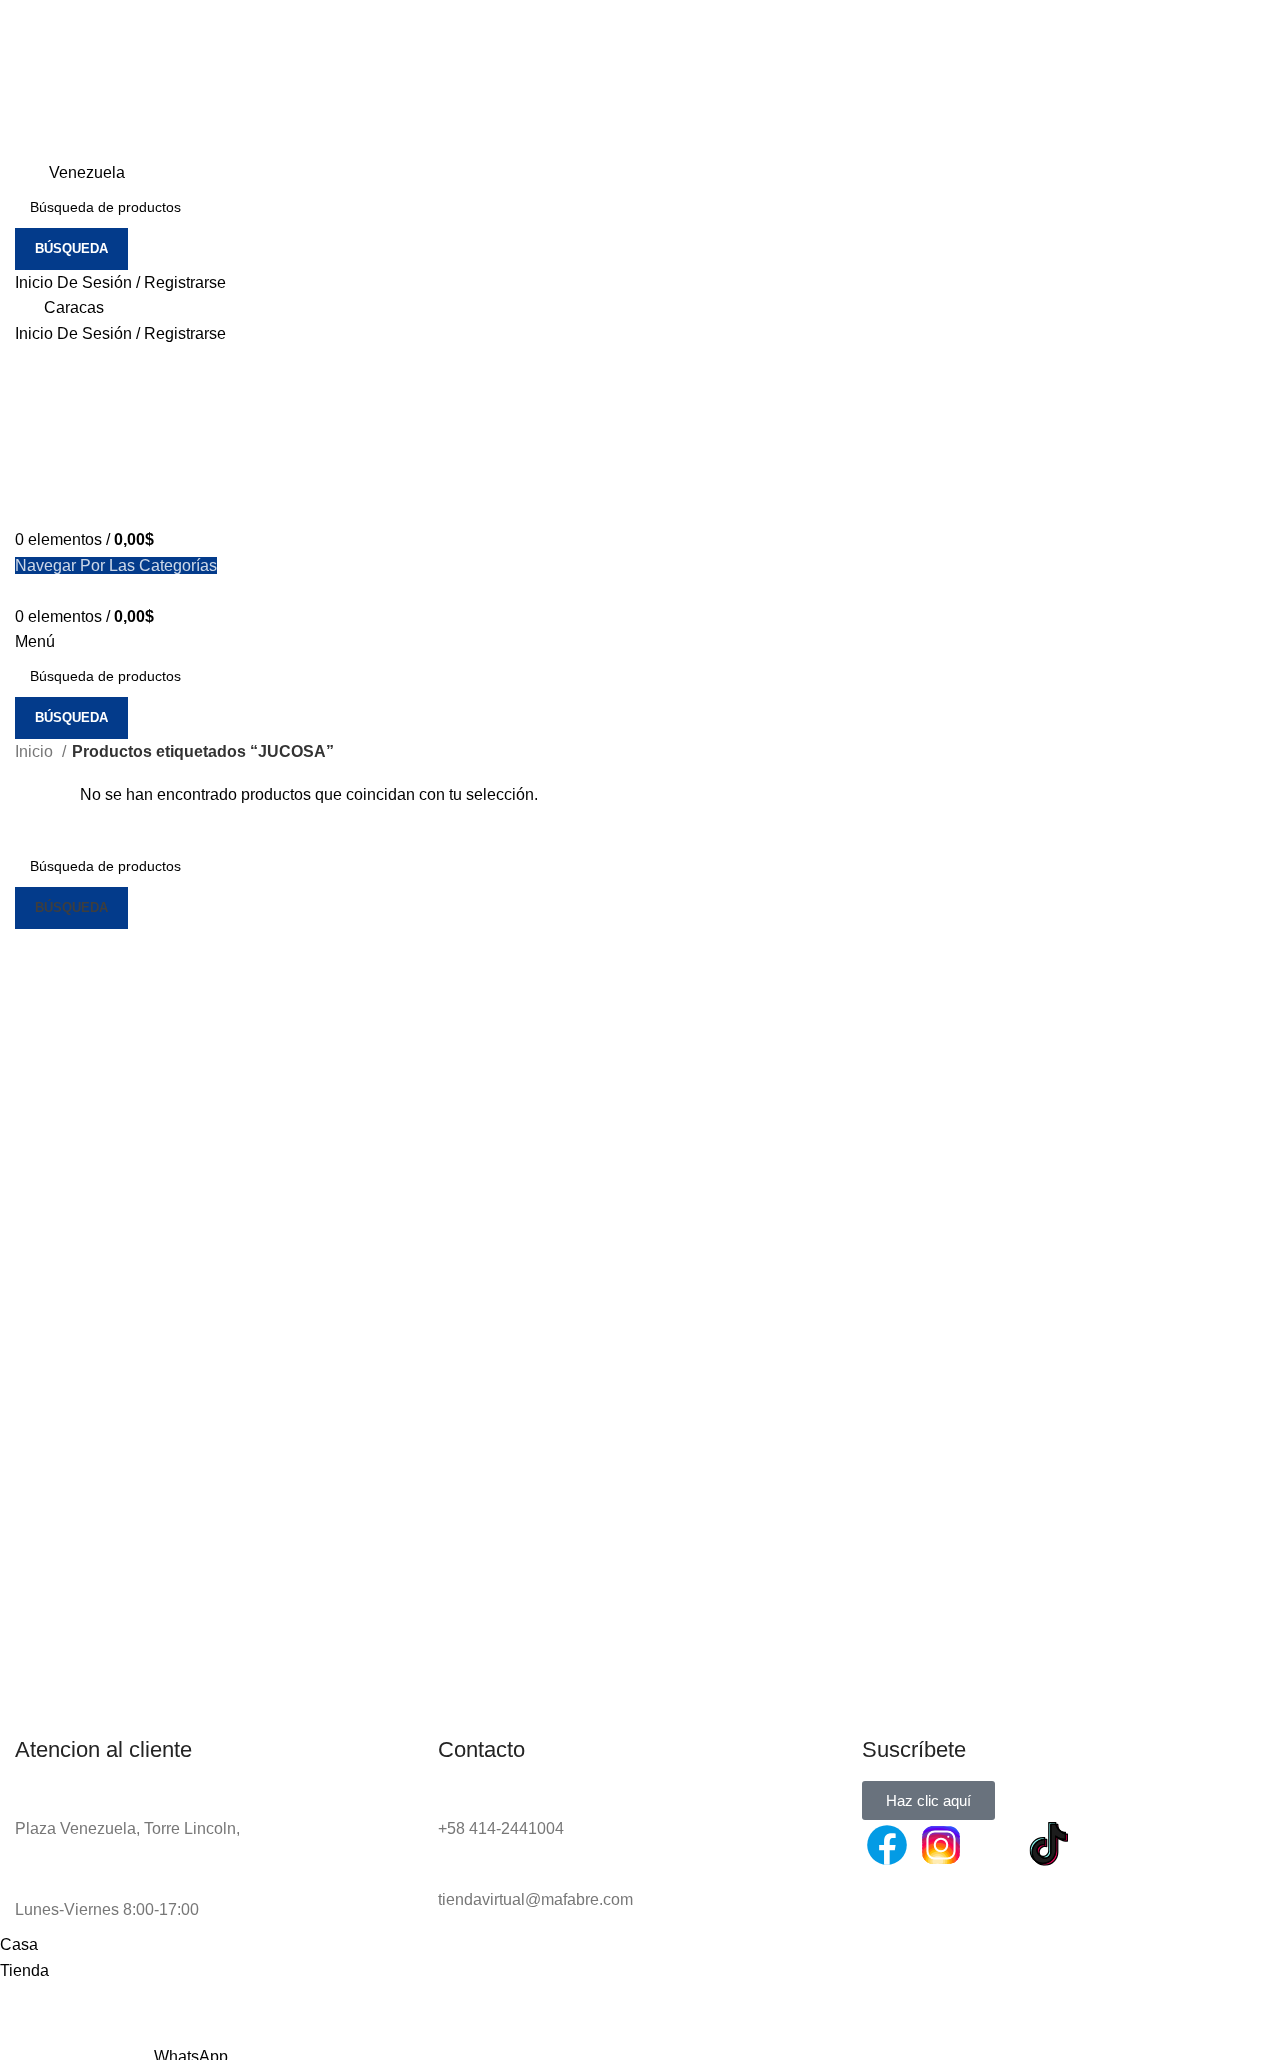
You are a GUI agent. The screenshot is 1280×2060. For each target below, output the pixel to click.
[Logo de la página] (95, 78)
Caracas (74, 307)
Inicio (36, 751)
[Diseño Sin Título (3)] (1103, 1845)
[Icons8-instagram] (941, 1845)
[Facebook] (887, 1845)
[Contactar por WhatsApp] (995, 1845)
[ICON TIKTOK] (1049, 1845)
